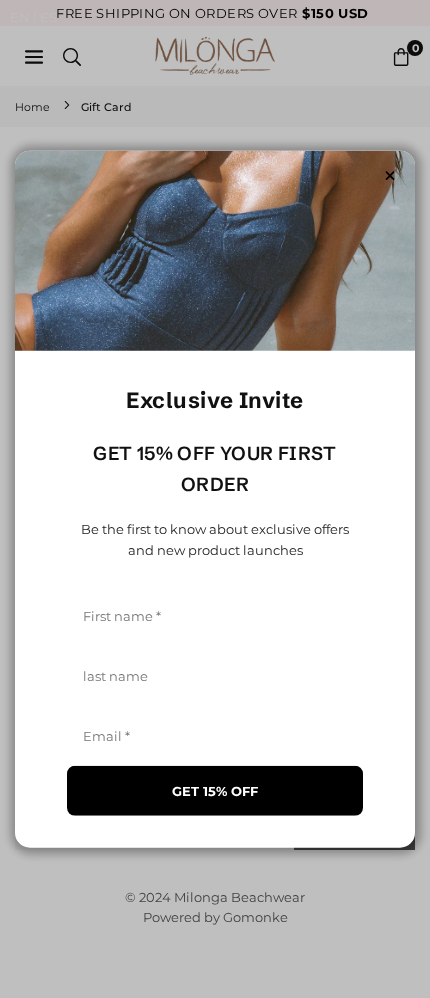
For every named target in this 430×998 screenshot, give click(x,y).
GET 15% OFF (215, 790)
